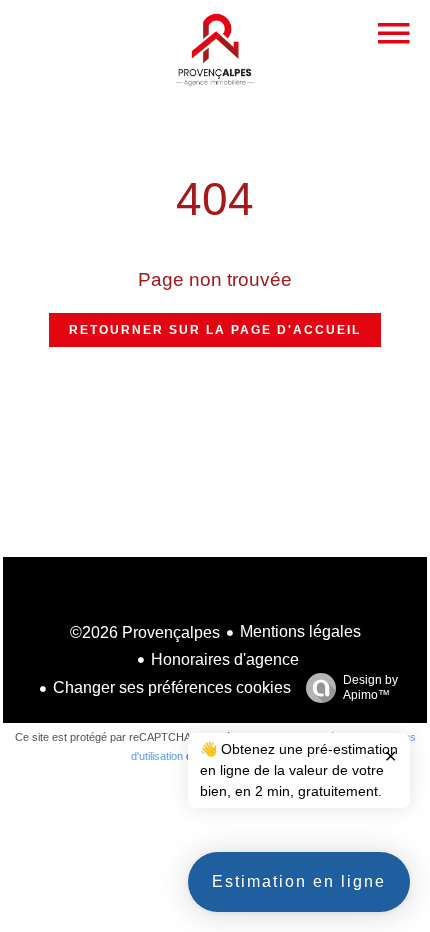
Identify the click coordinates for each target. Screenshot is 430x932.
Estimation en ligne (299, 881)
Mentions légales (300, 631)
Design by (370, 687)
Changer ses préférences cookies (172, 687)
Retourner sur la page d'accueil (215, 330)
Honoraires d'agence (225, 659)
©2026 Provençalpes (145, 632)
